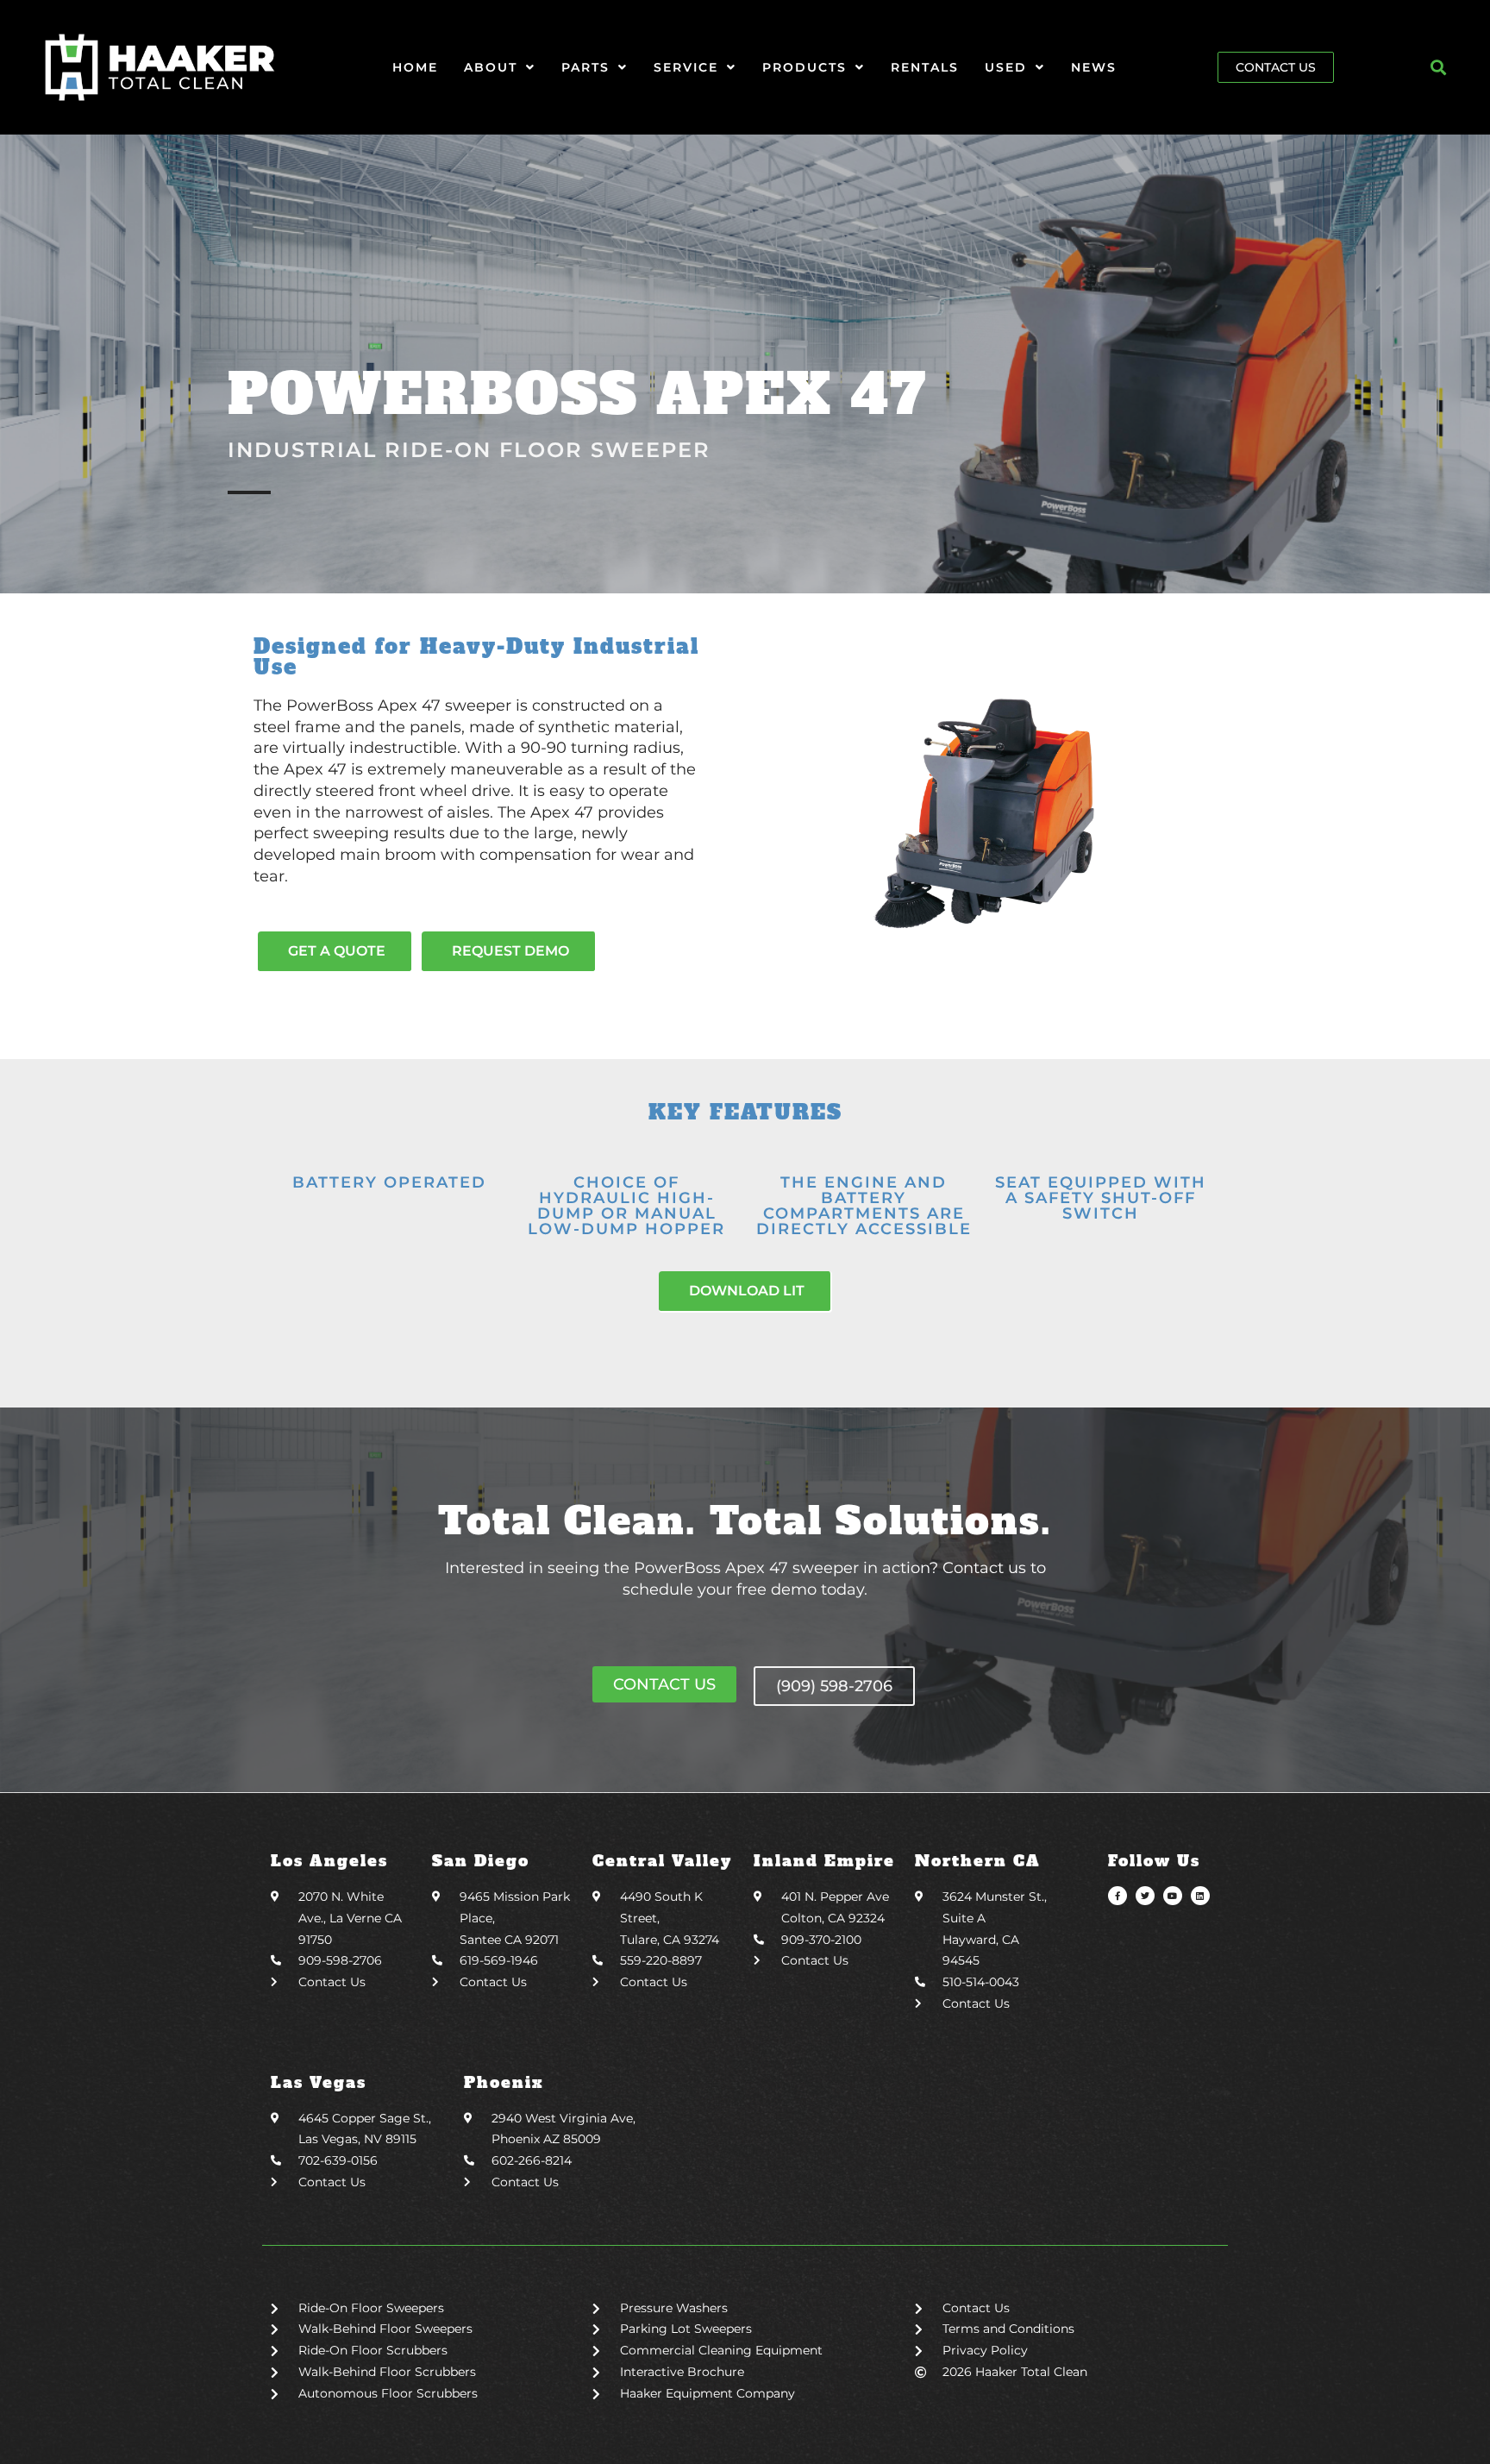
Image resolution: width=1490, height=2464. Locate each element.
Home (415, 67)
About (491, 67)
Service (686, 67)
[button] (1439, 67)
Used (1006, 67)
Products (804, 67)
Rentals (925, 67)
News (1094, 67)
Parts (585, 67)
